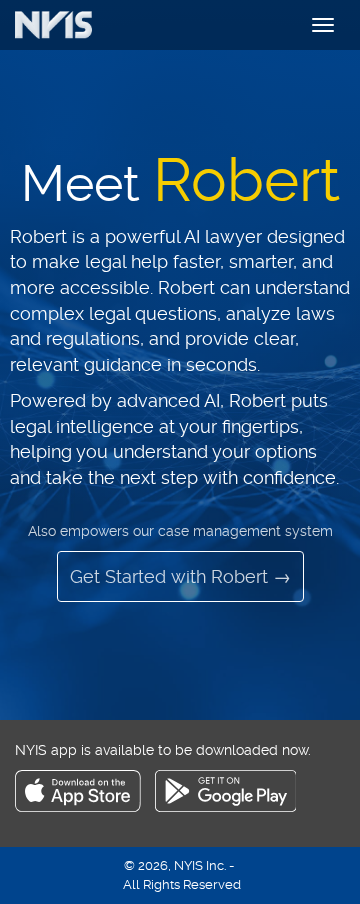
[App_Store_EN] (85, 807)
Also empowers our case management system (180, 531)
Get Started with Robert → (180, 576)
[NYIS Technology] (75, 25)
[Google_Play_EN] (226, 807)
